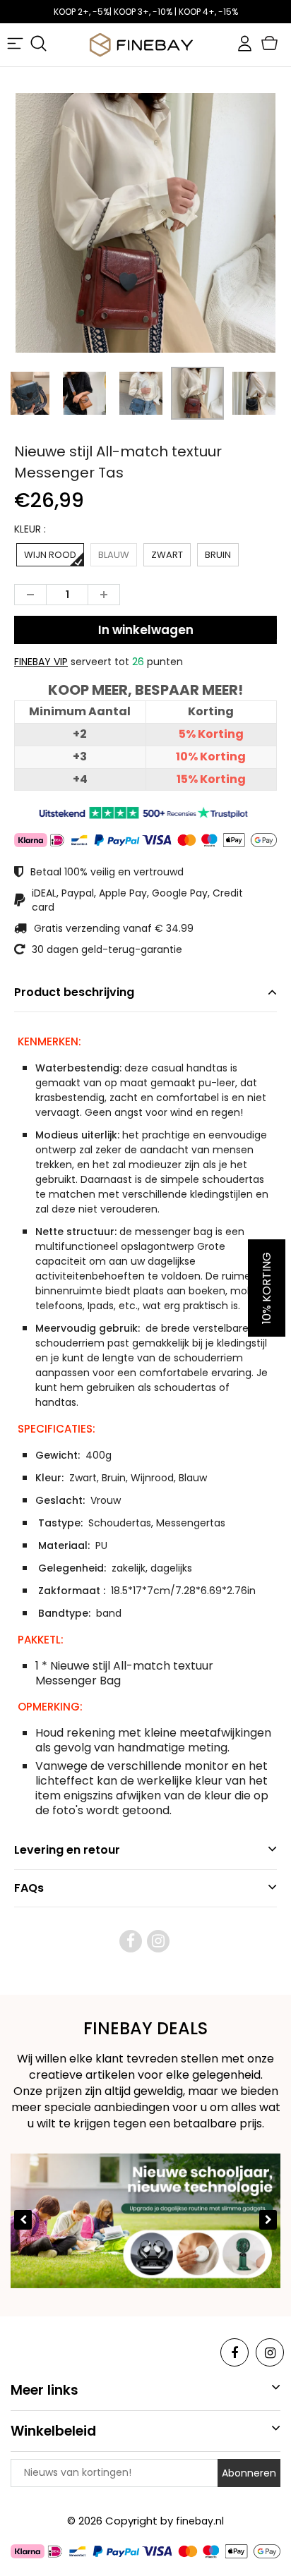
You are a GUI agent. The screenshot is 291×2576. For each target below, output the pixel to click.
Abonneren (249, 2473)
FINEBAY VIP (41, 662)
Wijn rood (50, 555)
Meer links (44, 2390)
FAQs (29, 1888)
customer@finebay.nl (146, 12)
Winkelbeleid (53, 2431)
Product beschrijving (74, 992)
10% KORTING (267, 1288)
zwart (167, 555)
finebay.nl (200, 2521)
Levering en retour (67, 1850)
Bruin (218, 555)
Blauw (114, 555)
